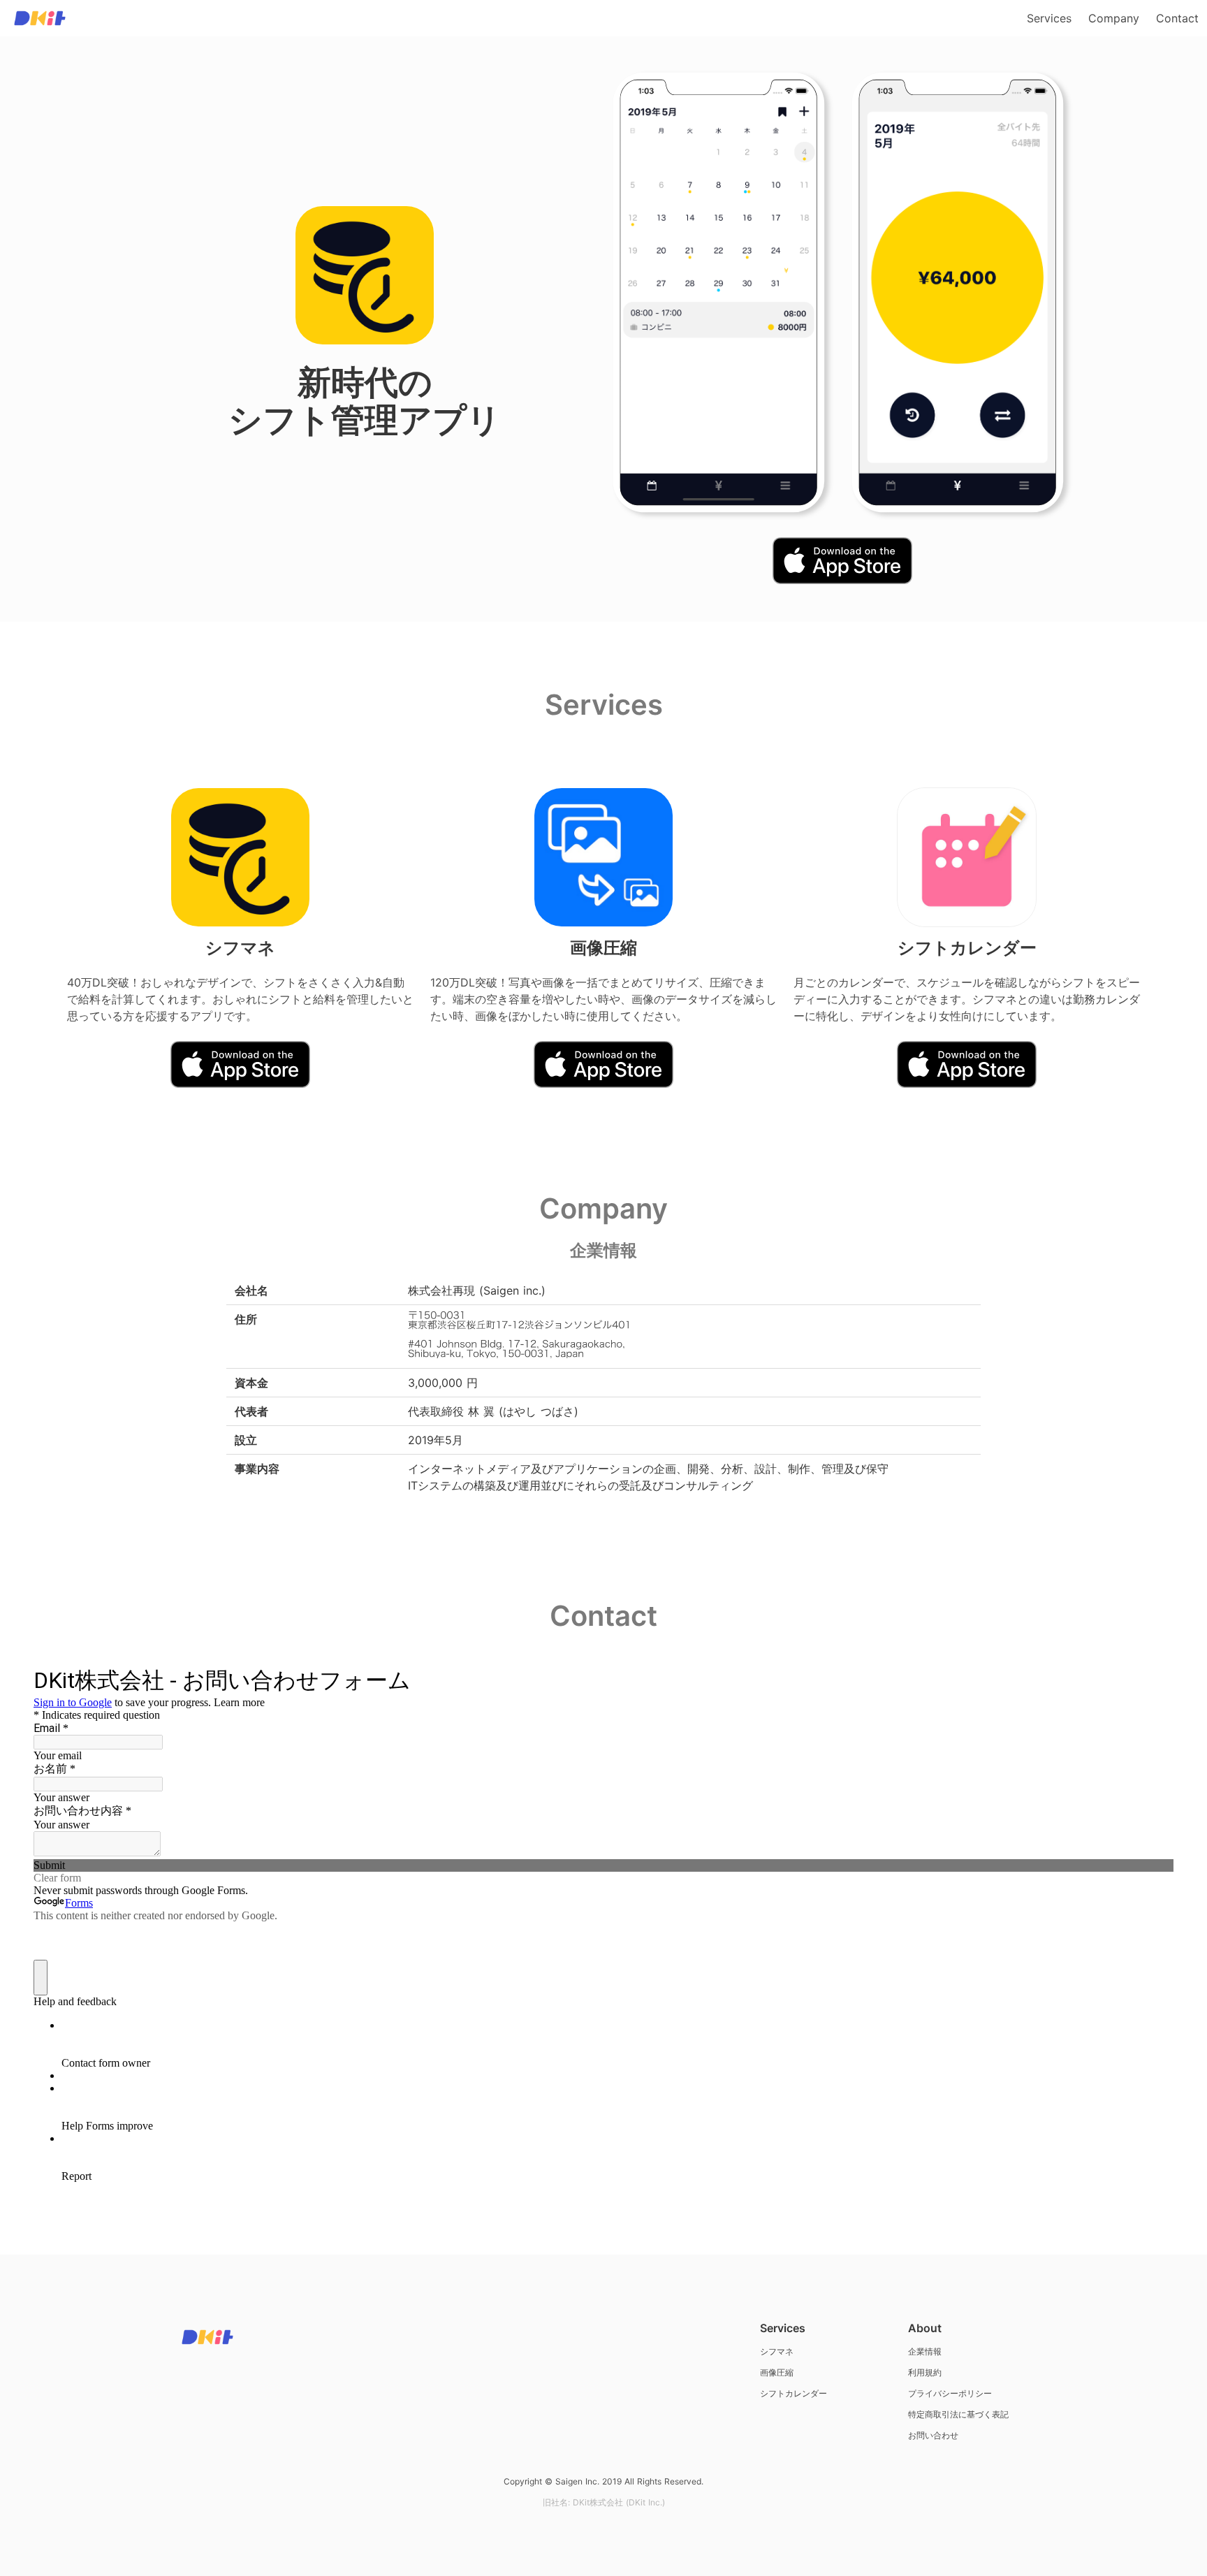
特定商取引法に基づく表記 (958, 2414)
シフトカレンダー (793, 2393)
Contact (1177, 18)
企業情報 (925, 2351)
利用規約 (925, 2372)
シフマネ (777, 2351)
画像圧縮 (777, 2372)
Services (1049, 18)
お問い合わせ (933, 2435)
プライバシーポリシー (950, 2393)
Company (1114, 18)
